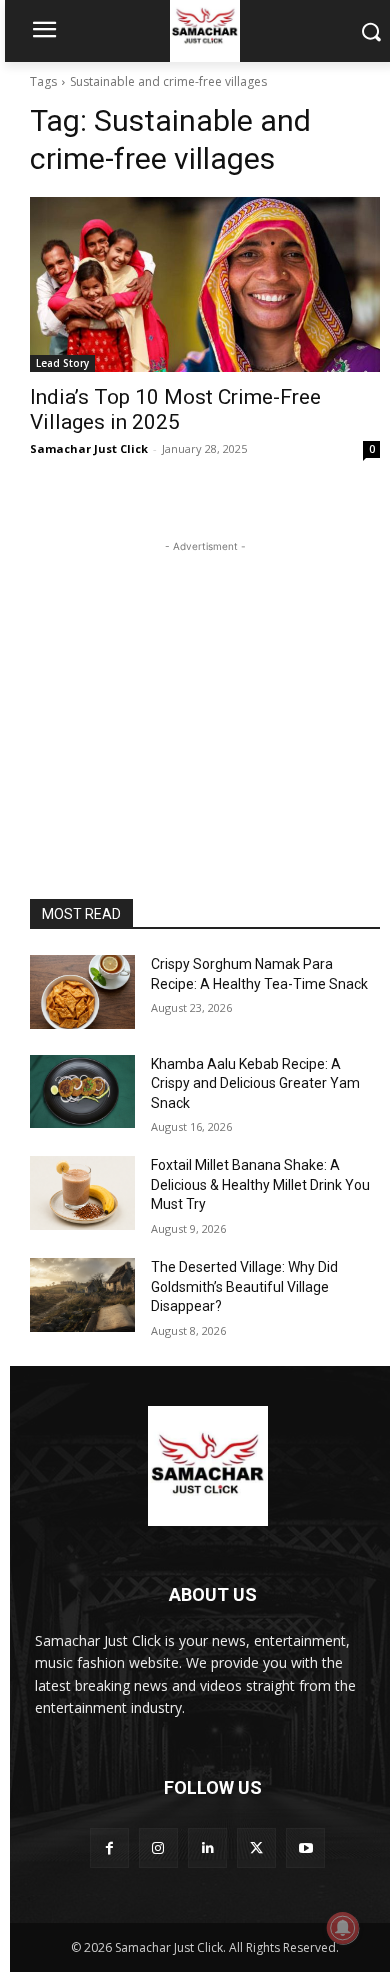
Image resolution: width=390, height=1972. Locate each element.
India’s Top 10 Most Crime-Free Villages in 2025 (175, 409)
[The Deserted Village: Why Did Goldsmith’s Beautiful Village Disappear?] (82, 1295)
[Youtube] (305, 1847)
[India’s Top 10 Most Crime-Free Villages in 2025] (205, 284)
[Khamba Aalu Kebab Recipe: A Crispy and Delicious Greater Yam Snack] (82, 1092)
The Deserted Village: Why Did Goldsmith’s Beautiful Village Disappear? (244, 1286)
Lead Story (62, 363)
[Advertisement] (205, 682)
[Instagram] (158, 1847)
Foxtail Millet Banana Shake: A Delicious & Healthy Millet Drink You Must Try (260, 1184)
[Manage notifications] (343, 1928)
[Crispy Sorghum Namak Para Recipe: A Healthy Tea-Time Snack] (82, 992)
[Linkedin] (207, 1847)
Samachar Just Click (89, 448)
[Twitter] (256, 1847)
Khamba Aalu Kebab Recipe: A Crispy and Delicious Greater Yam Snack (255, 1083)
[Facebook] (109, 1847)
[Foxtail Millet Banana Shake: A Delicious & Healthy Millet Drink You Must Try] (82, 1193)
